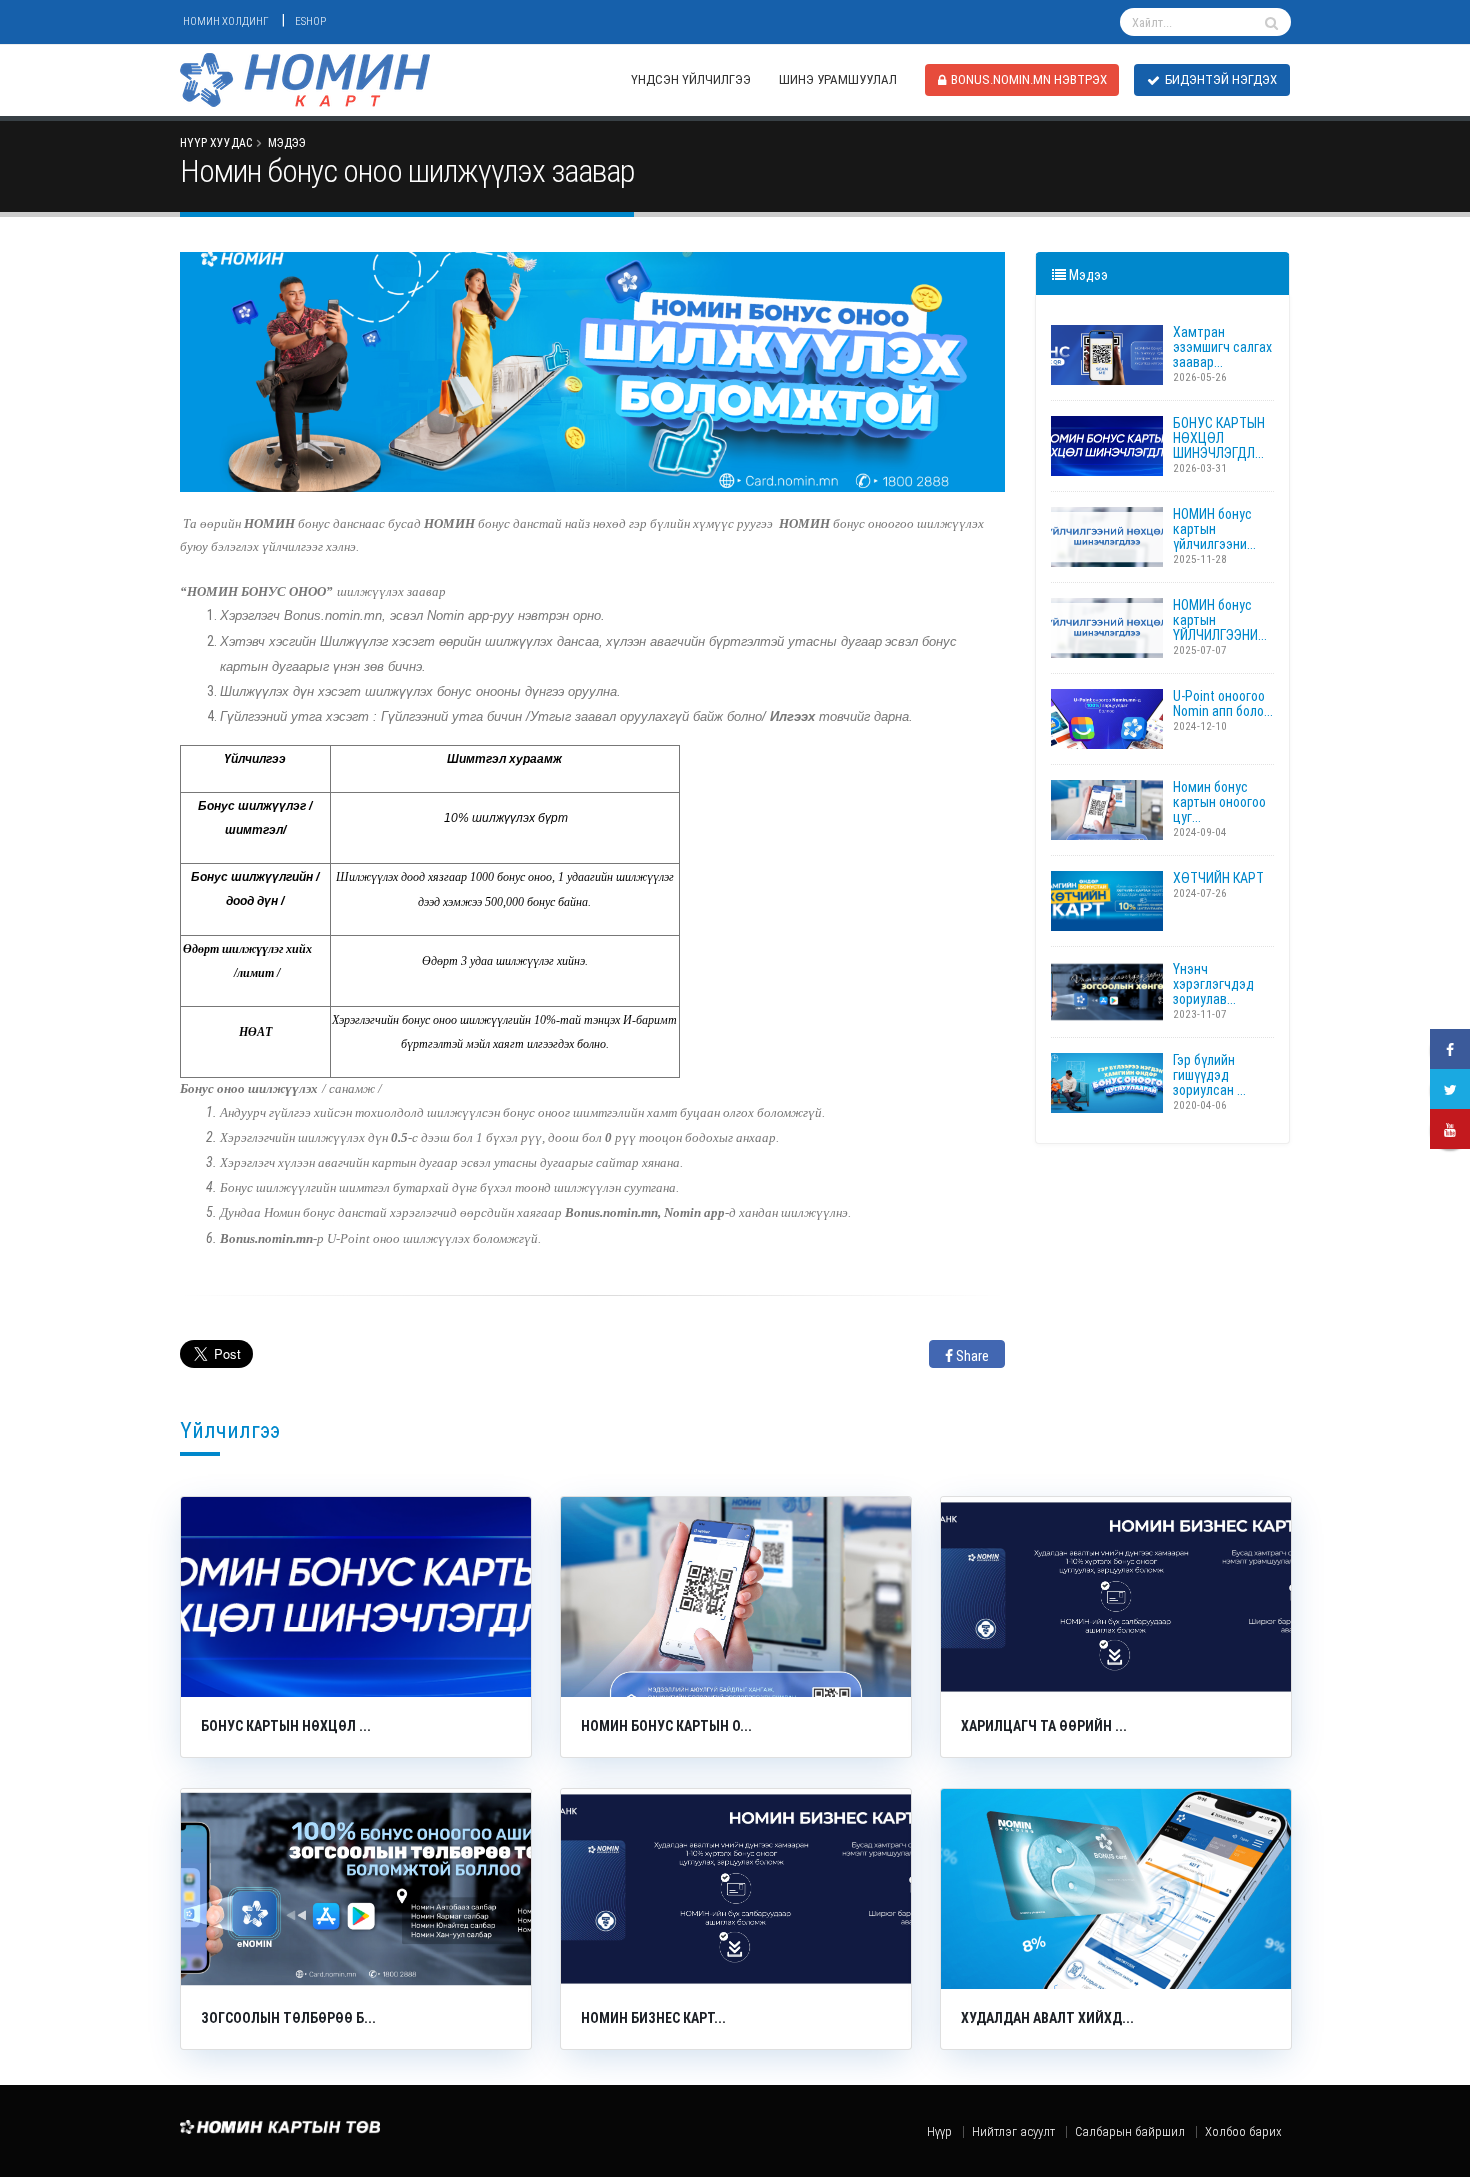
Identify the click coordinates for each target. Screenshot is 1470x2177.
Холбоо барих (1243, 2131)
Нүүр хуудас (216, 143)
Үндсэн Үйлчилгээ (691, 79)
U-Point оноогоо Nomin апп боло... (1223, 703)
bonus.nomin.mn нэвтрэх (1029, 79)
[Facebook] (1450, 1049)
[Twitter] (1450, 1089)
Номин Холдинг (226, 21)
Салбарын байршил (1130, 2131)
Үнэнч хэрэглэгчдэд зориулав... (1213, 984)
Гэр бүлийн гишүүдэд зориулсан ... (1209, 1075)
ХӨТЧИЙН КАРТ (1218, 878)
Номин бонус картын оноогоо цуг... (1219, 802)
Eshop (310, 21)
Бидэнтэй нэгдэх (1221, 79)
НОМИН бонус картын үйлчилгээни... (1214, 529)
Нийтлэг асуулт (1013, 2131)
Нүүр (939, 2131)
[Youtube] (1450, 1129)
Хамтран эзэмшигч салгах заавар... (1222, 347)
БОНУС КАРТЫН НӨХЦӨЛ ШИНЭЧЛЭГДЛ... (1219, 438)
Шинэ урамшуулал (838, 79)
